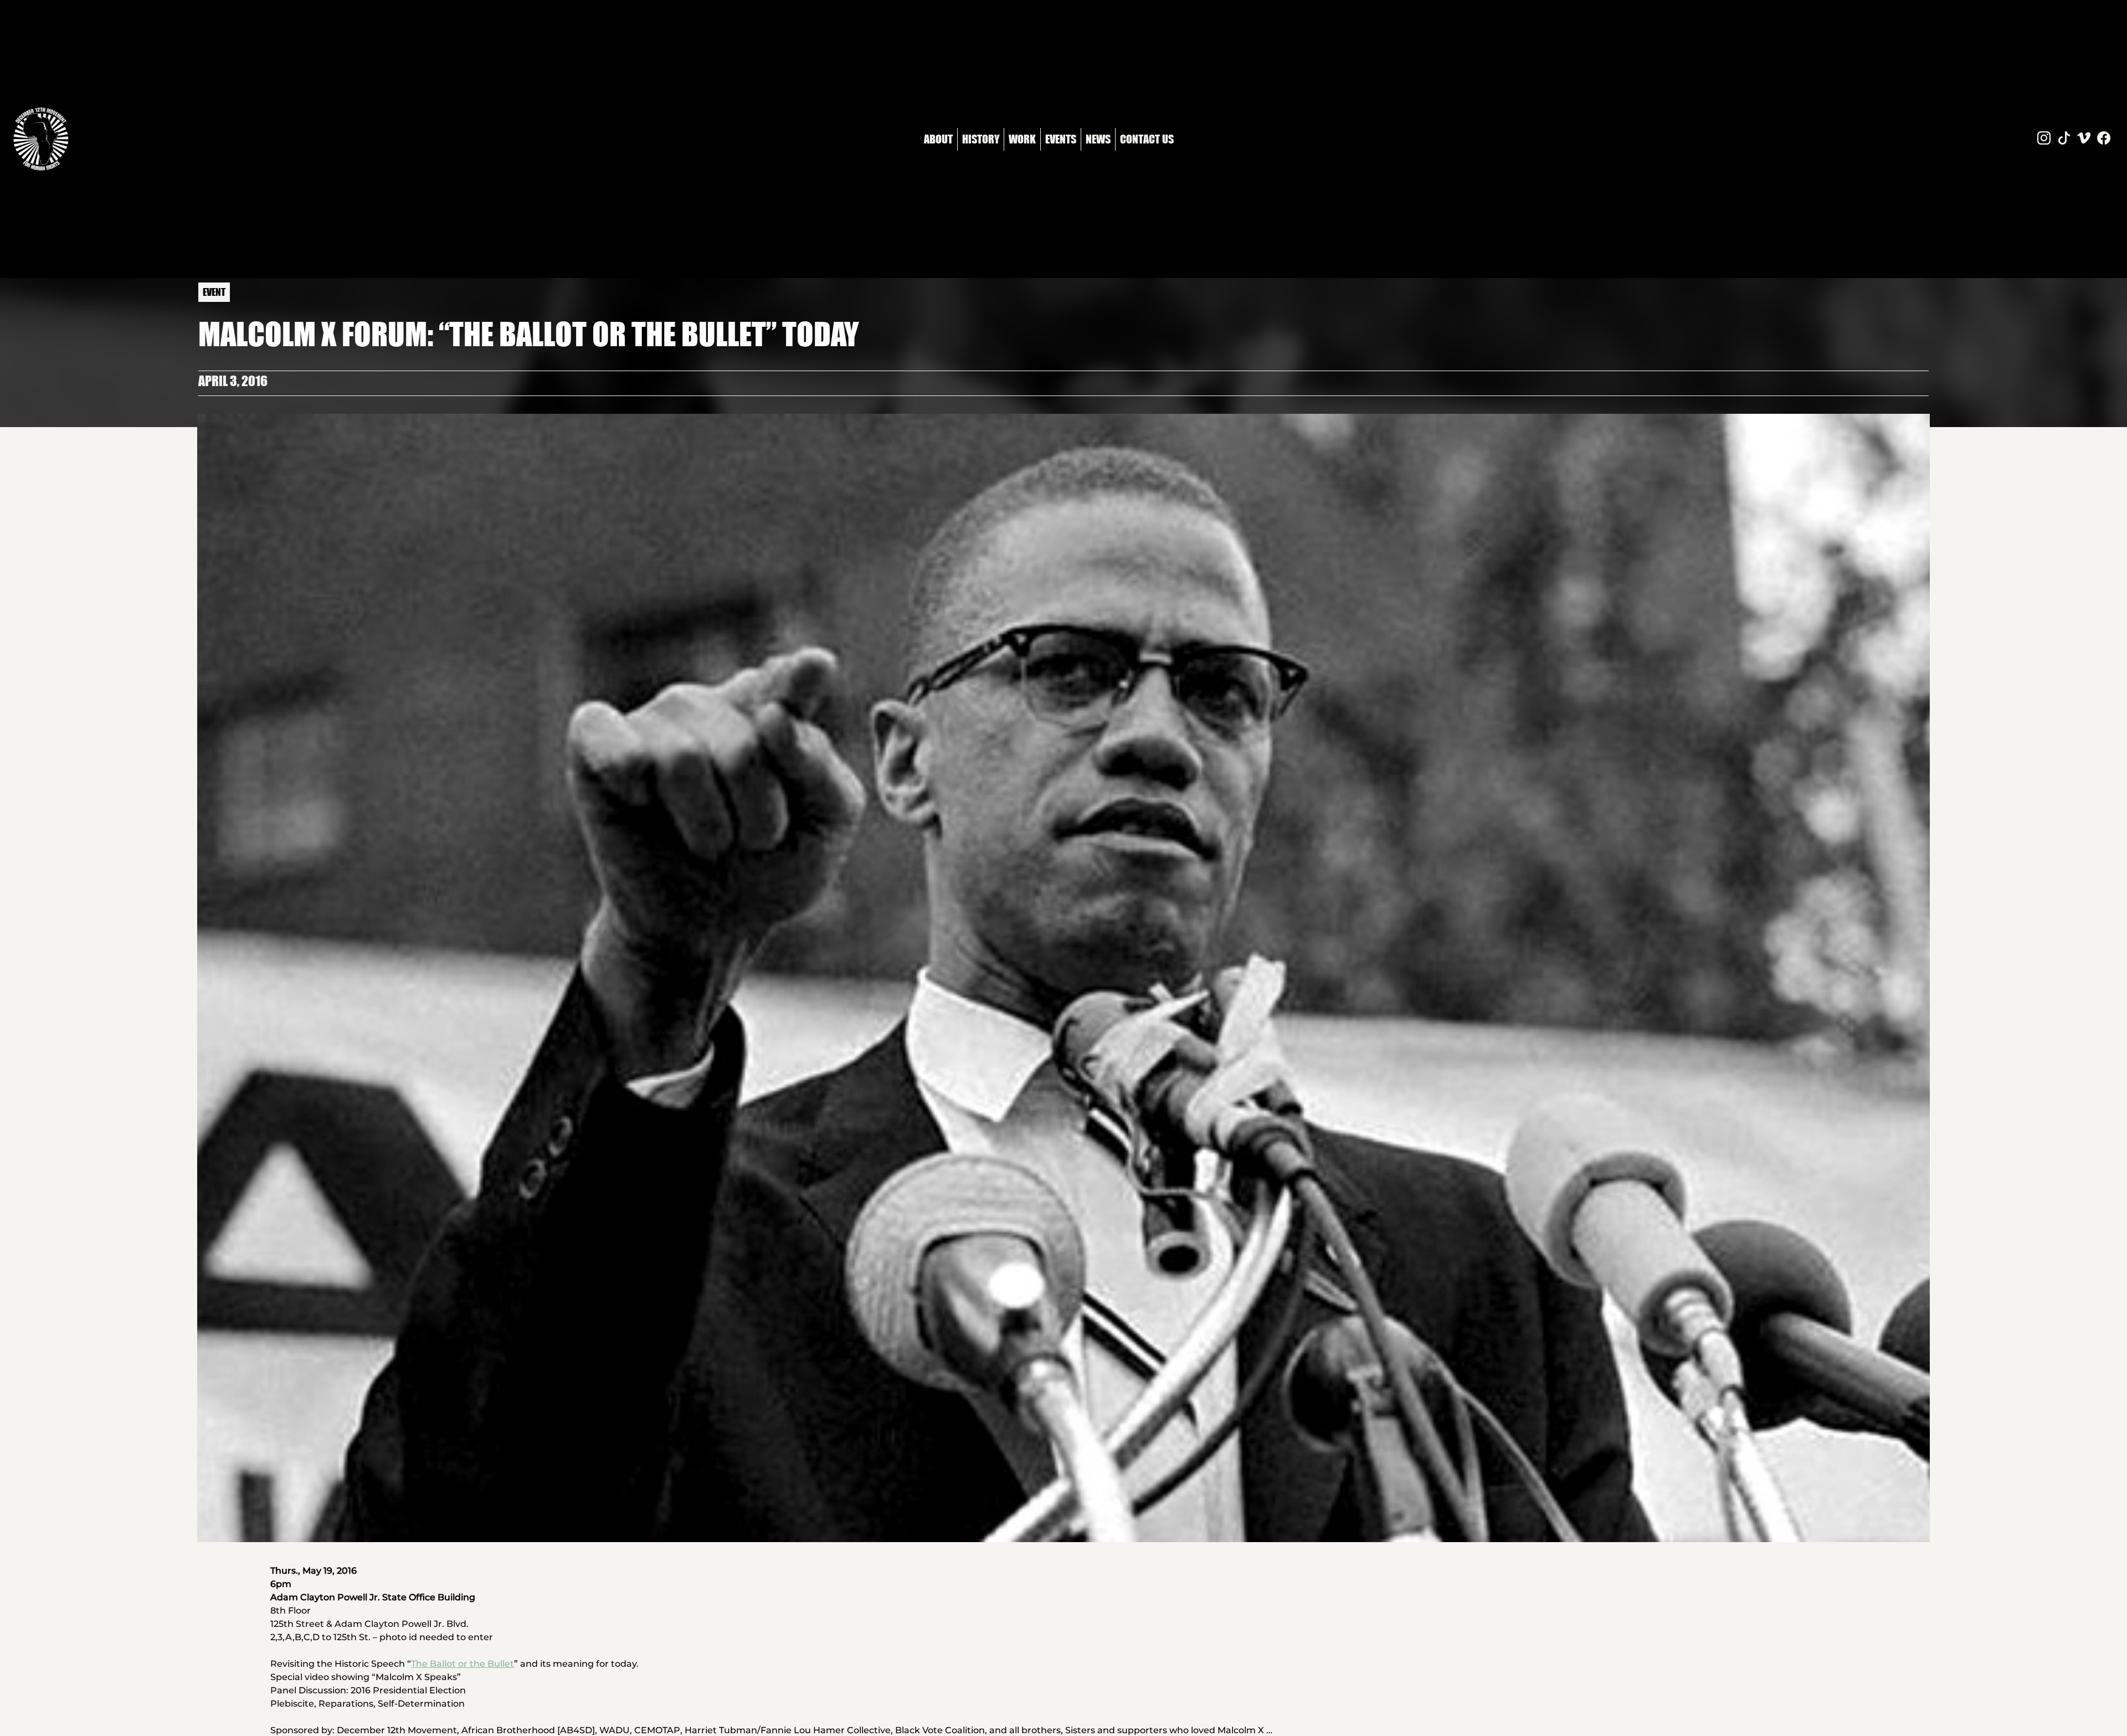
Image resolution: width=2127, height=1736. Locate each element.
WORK (1022, 139)
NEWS (1098, 139)
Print (1910, 383)
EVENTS (1061, 139)
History (981, 139)
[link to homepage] (41, 139)
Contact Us (1147, 139)
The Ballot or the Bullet (463, 1664)
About (938, 139)
